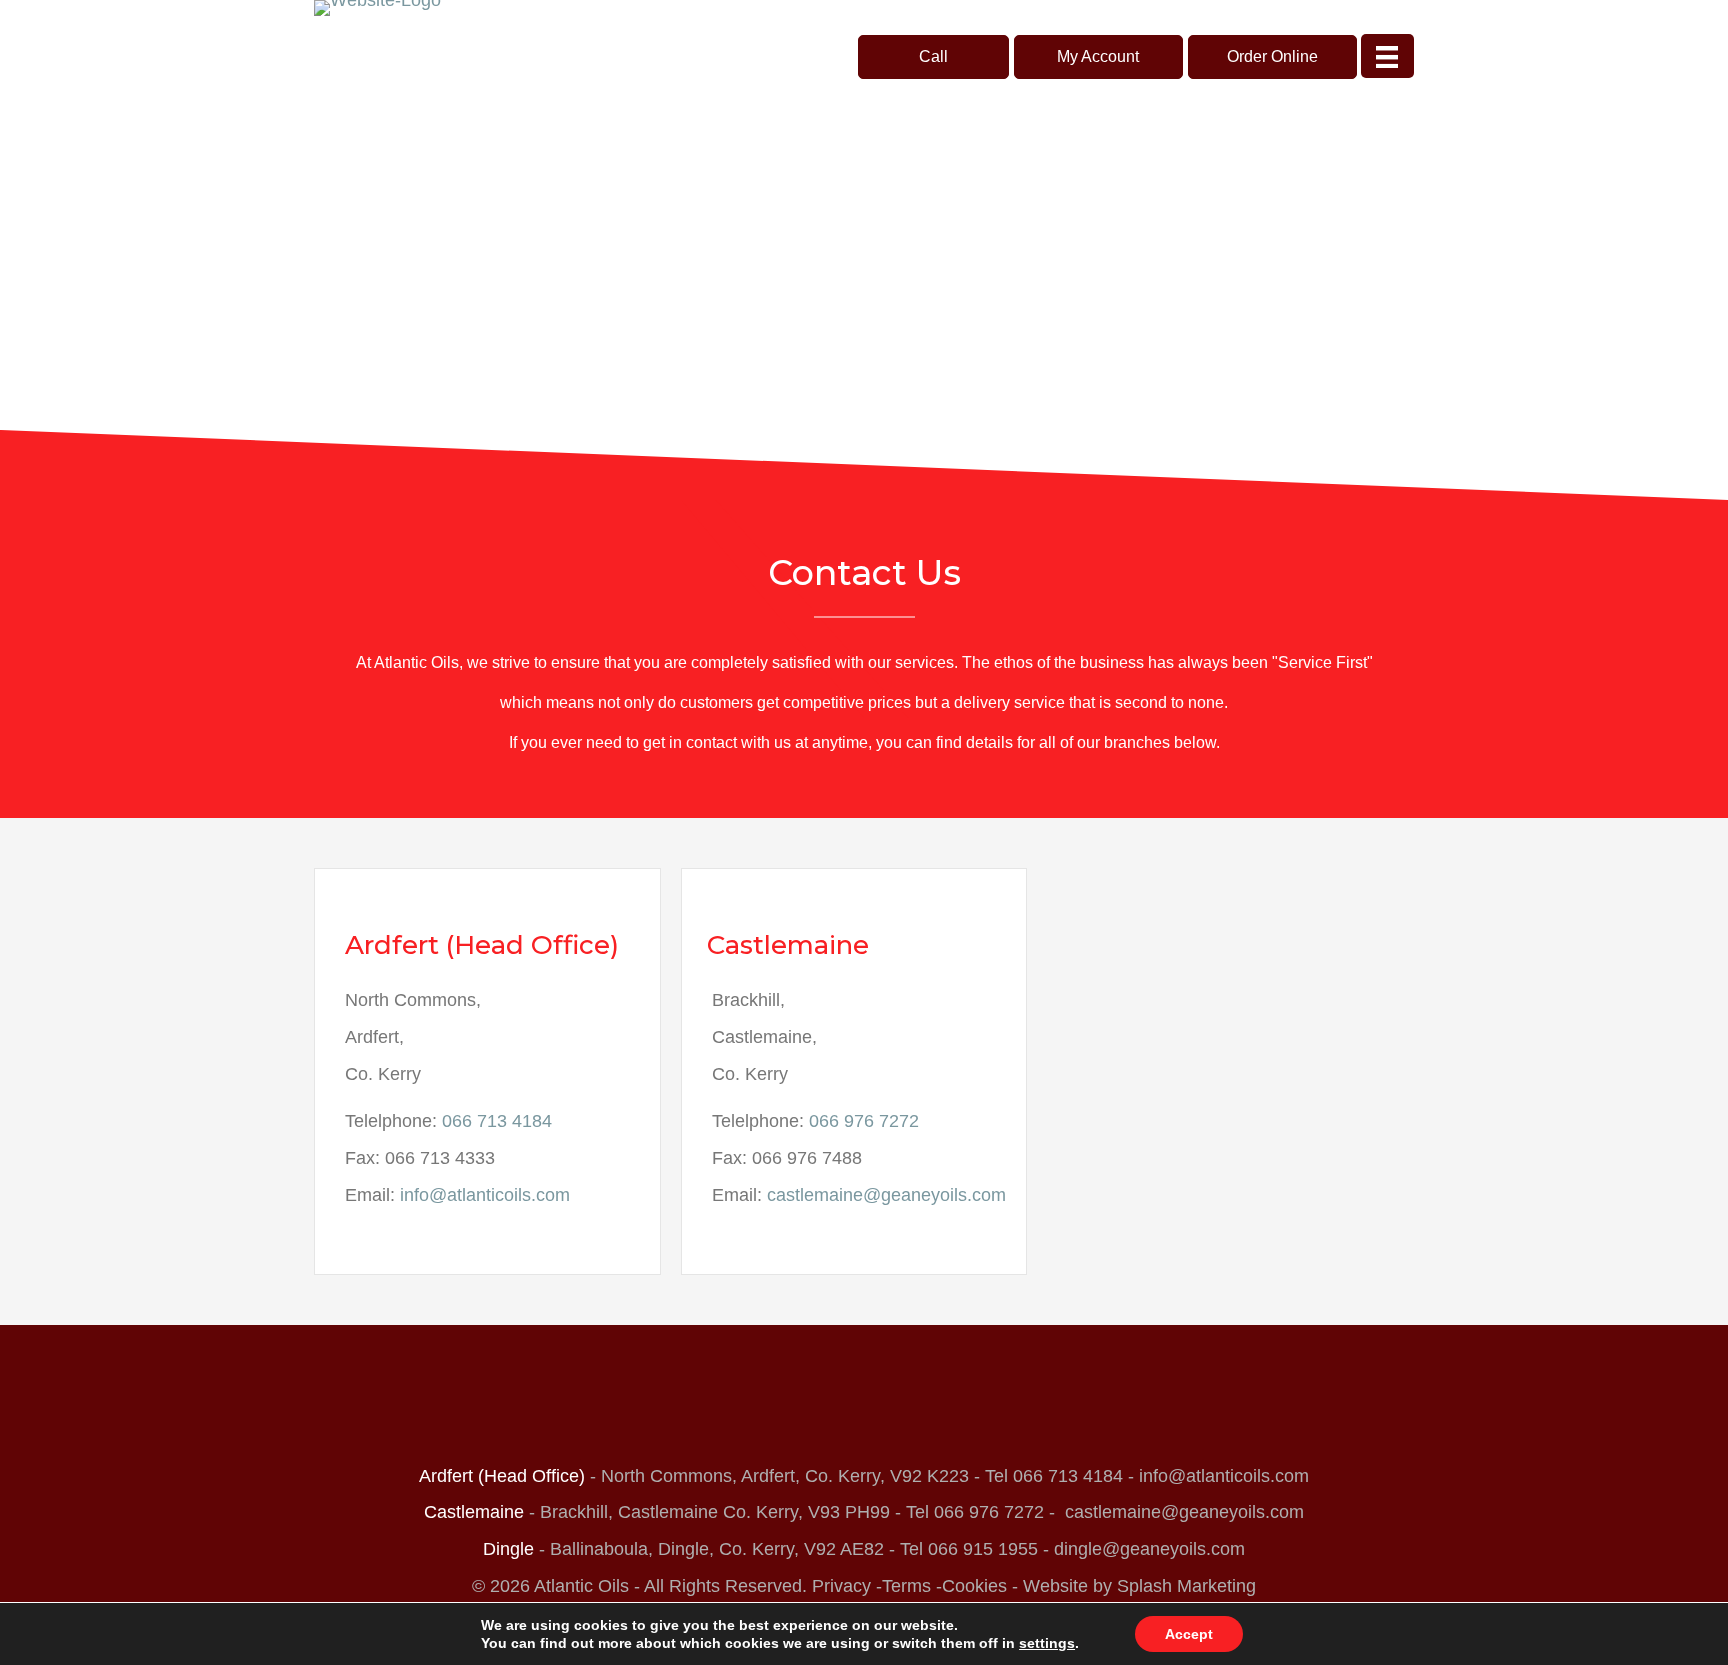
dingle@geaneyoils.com (1149, 1549)
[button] (933, 57)
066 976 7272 (864, 1121)
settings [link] (1047, 1643)
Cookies (974, 1586)
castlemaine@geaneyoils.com (886, 1195)
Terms (906, 1586)
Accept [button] (1189, 1634)
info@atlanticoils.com (485, 1195)
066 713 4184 (497, 1121)
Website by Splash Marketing (1139, 1586)
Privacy (841, 1586)
